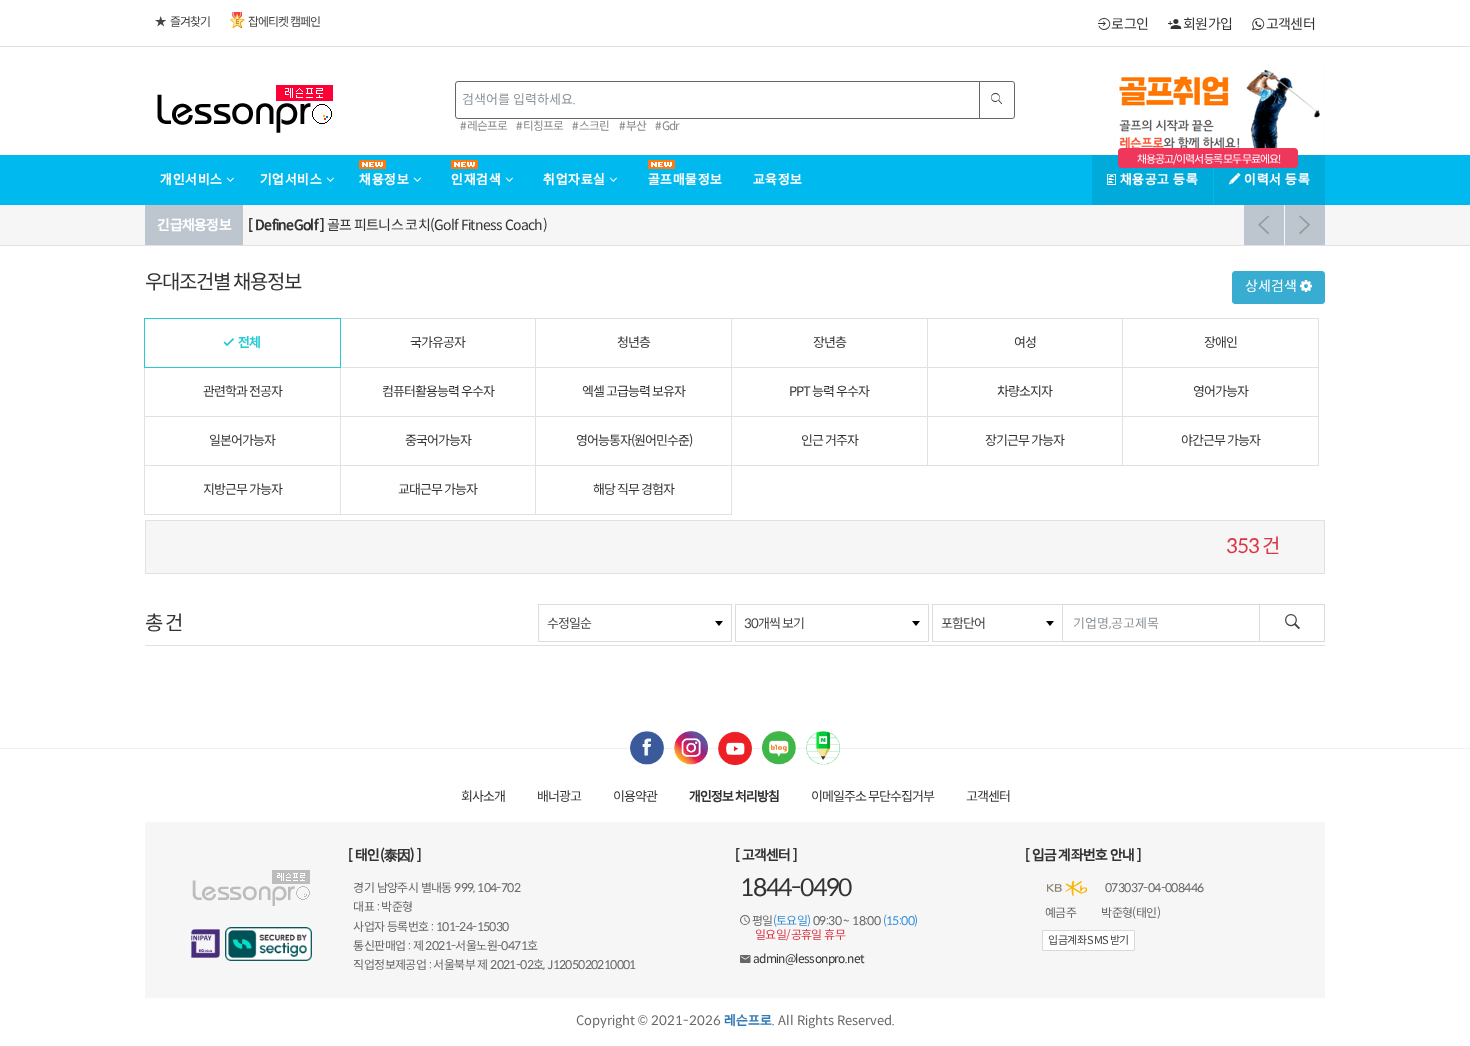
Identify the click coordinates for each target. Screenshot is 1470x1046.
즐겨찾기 (190, 21)
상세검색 (1272, 286)
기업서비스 (293, 179)
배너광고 (559, 796)
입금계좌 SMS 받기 (1088, 940)
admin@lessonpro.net (809, 958)
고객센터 (1289, 24)
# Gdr (667, 126)
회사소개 (483, 796)
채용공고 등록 (1157, 179)
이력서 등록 (1275, 179)
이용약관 (635, 796)
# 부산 (632, 126)
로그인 (1128, 24)
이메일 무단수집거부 (872, 796)
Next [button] (1305, 225)
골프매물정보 (685, 179)
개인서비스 (193, 179)
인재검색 (478, 179)
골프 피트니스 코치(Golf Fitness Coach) (397, 225)
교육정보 (778, 179)
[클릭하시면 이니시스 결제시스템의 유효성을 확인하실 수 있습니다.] (205, 943)
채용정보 (386, 179)
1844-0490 (795, 888)
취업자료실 (576, 179)
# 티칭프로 (539, 126)
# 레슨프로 (483, 126)
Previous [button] (1264, 225)
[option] (784, 225)
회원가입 (1206, 24)
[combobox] (635, 623)
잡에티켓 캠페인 (284, 21)
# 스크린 (590, 126)
